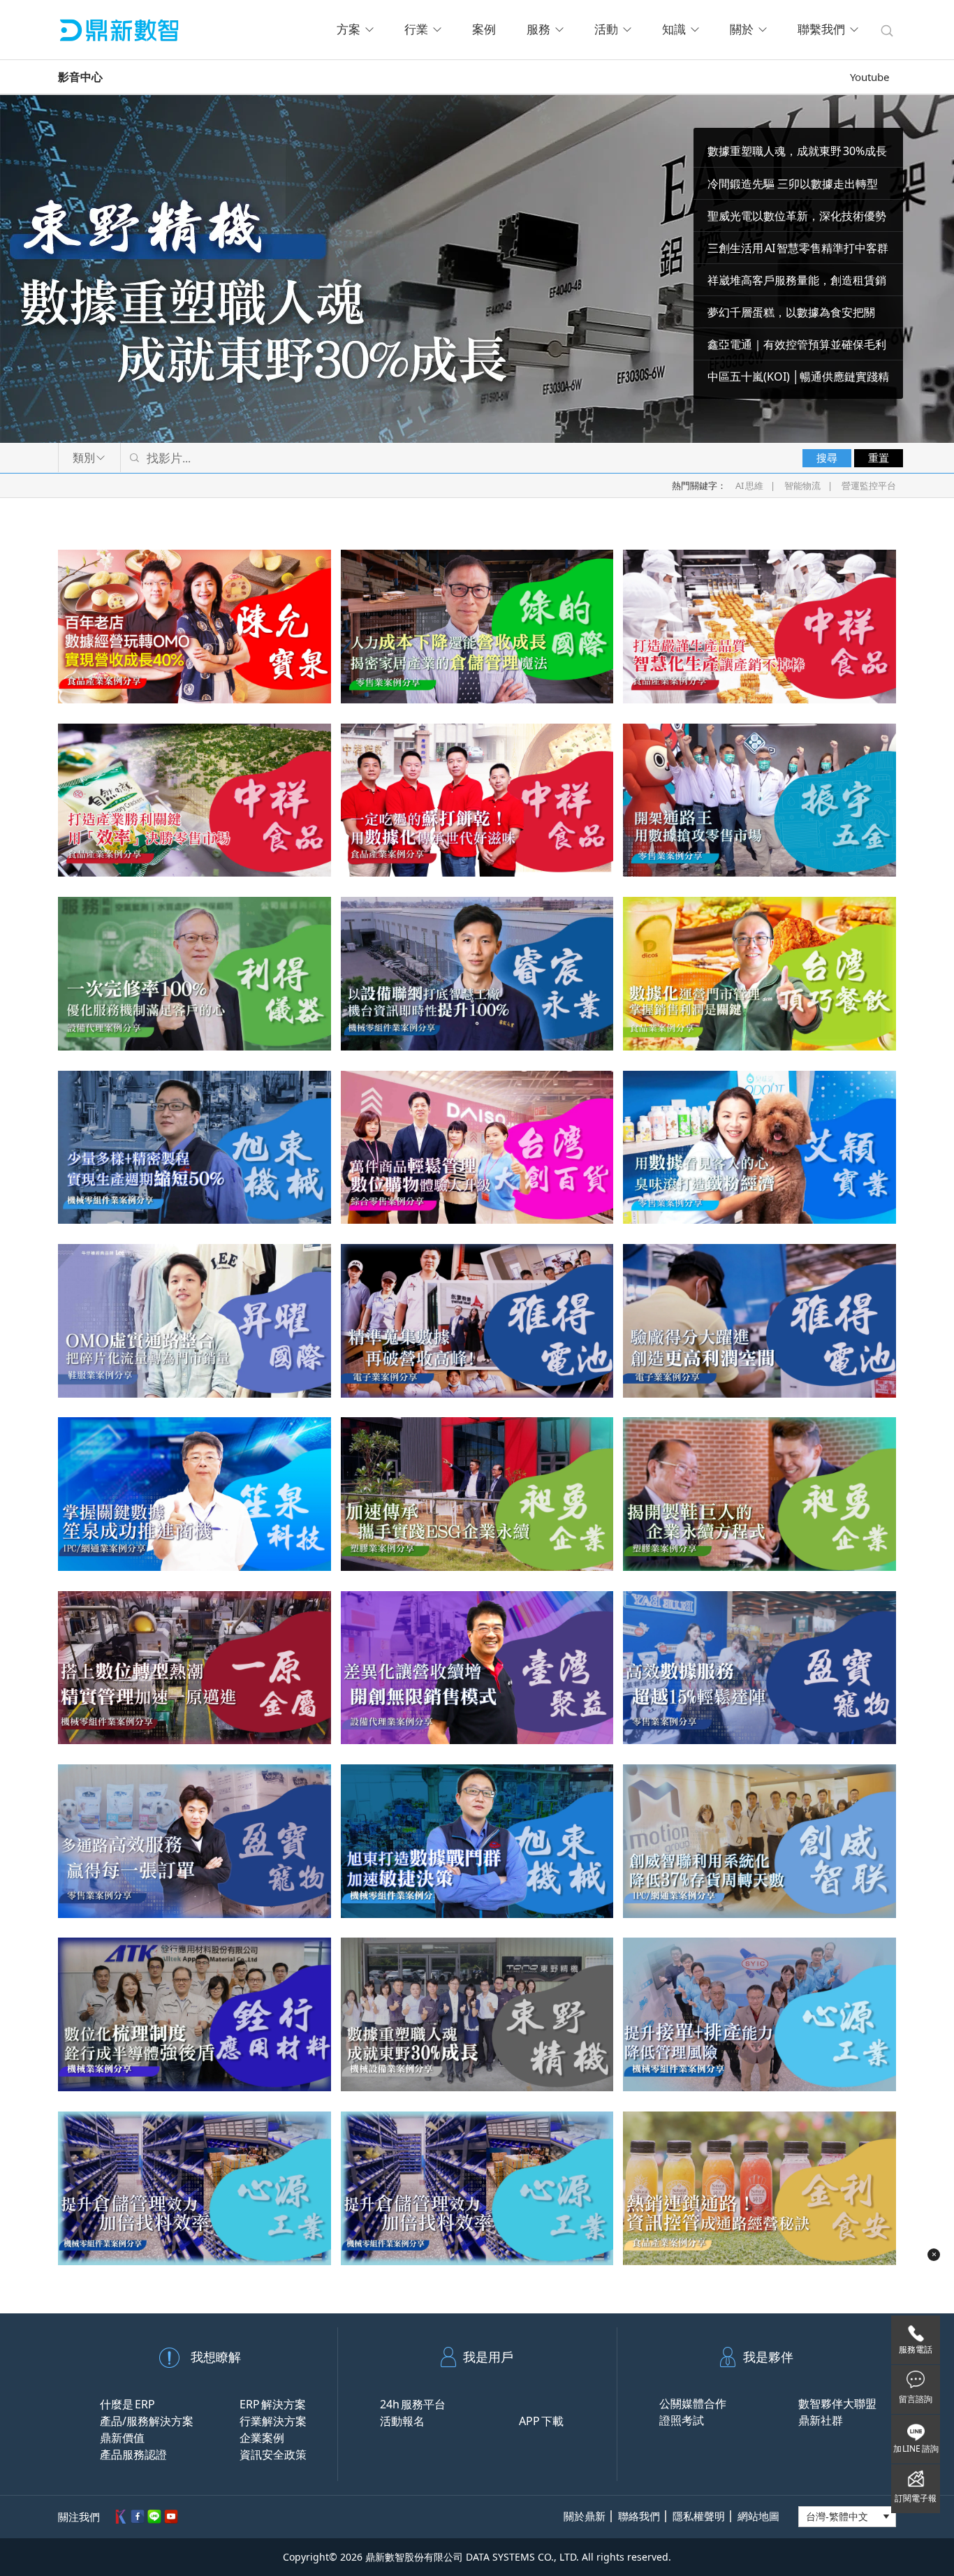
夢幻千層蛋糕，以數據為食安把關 (791, 312)
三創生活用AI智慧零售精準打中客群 (798, 248)
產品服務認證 (133, 2454)
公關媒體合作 (693, 2403)
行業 (416, 30)
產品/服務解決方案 (147, 2421)
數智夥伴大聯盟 (837, 2403)
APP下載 (541, 2421)
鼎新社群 (821, 2420)
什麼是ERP (127, 2404)
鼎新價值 (122, 2438)
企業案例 (262, 2438)
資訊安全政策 (273, 2454)
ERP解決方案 (273, 2404)
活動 (606, 30)
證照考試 (682, 2420)
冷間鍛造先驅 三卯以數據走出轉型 (793, 184)
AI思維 (749, 485)
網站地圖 (758, 2516)
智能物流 (802, 485)
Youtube (869, 77)
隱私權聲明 (699, 2516)
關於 (742, 30)
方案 (348, 30)
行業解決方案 (273, 2421)
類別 (84, 458)
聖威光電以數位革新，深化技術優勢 (797, 216)
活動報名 (402, 2421)
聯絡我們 (639, 2516)
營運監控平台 (869, 485)
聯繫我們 (821, 30)
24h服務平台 (413, 2404)
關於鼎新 (585, 2516)
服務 (538, 30)
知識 (674, 30)
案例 (484, 30)
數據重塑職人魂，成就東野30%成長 (797, 151)
